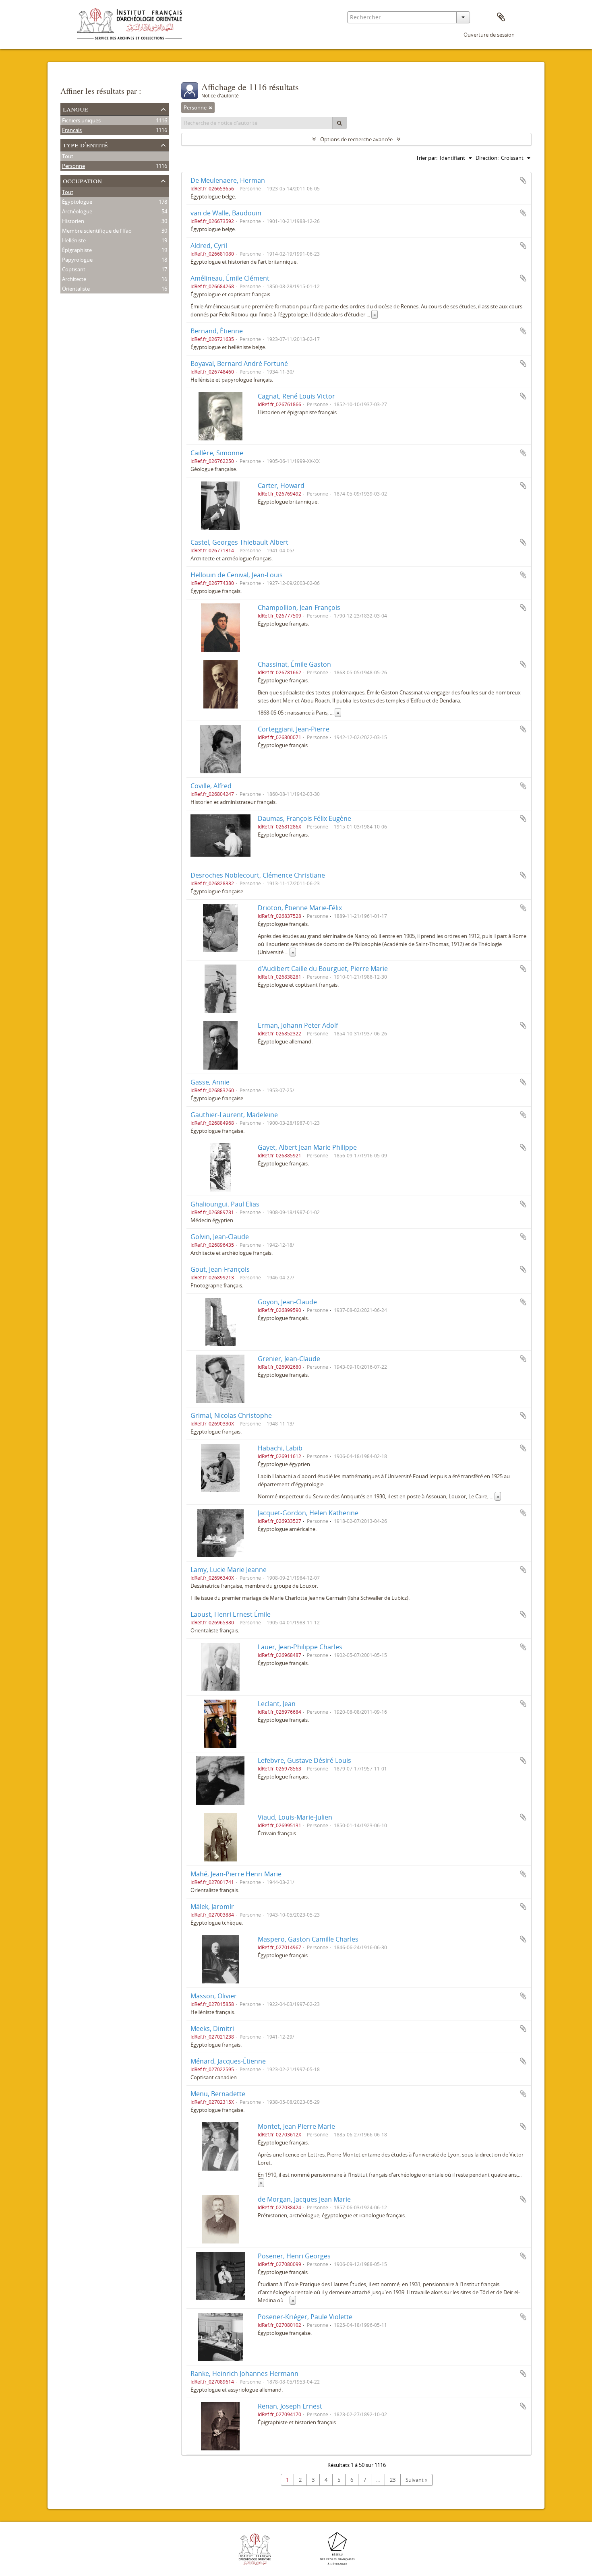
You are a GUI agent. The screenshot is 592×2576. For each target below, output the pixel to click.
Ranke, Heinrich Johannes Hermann (244, 2374)
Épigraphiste (77, 250)
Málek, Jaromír (212, 1907)
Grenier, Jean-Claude (289, 1359)
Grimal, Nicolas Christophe (231, 1415)
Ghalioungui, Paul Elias (225, 1204)
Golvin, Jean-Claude (220, 1237)
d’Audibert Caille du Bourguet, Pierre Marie (323, 969)
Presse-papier (501, 17)
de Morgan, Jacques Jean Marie (304, 2199)
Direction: (487, 158)
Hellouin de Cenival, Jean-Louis (237, 575)
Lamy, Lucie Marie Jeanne (229, 1570)
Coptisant (74, 269)
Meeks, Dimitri (212, 2029)
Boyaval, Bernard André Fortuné (239, 364)
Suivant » (416, 2480)
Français (72, 130)
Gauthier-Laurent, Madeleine (234, 1115)
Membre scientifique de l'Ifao (97, 231)
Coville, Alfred (211, 786)
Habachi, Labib (280, 1448)
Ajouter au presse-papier (523, 180)
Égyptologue (77, 202)
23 (393, 2480)
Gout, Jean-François (220, 1269)
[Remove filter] (211, 107)
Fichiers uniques (81, 120)
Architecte (74, 279)
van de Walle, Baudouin (226, 213)
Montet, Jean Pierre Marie (296, 2126)
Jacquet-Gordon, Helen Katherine (308, 1513)
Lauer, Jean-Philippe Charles (300, 1647)
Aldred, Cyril (209, 246)
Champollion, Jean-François (299, 607)
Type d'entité (85, 144)
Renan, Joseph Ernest (290, 2406)
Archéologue (77, 211)
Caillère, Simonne (217, 453)
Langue (75, 108)
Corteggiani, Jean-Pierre (294, 729)
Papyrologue (77, 260)
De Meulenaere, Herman (228, 180)
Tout (68, 156)
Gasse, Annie (210, 1082)
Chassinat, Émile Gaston (294, 664)
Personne (73, 166)
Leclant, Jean (277, 1704)
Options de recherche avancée (356, 139)
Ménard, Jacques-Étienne (228, 2061)
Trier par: (427, 158)
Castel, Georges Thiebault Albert (239, 542)
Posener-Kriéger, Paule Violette (305, 2317)
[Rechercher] (339, 123)
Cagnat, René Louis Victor (296, 396)
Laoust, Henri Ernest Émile (231, 1614)
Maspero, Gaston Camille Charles (308, 1939)
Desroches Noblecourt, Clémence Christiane (258, 875)
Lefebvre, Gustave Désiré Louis (304, 1760)
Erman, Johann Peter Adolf (298, 1025)
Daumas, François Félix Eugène (304, 818)
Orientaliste (76, 289)
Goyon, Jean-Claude (287, 1302)
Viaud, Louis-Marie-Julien (295, 1817)
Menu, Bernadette (218, 2094)
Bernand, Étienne (217, 331)
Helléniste (74, 240)
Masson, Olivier (214, 1996)
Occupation (82, 180)
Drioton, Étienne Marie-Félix (300, 908)
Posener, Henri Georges (294, 2256)
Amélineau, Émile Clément (230, 278)
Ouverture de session (489, 35)
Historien (73, 221)
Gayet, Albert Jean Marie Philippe (307, 1147)
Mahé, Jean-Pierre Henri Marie (236, 1874)
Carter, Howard (281, 485)
